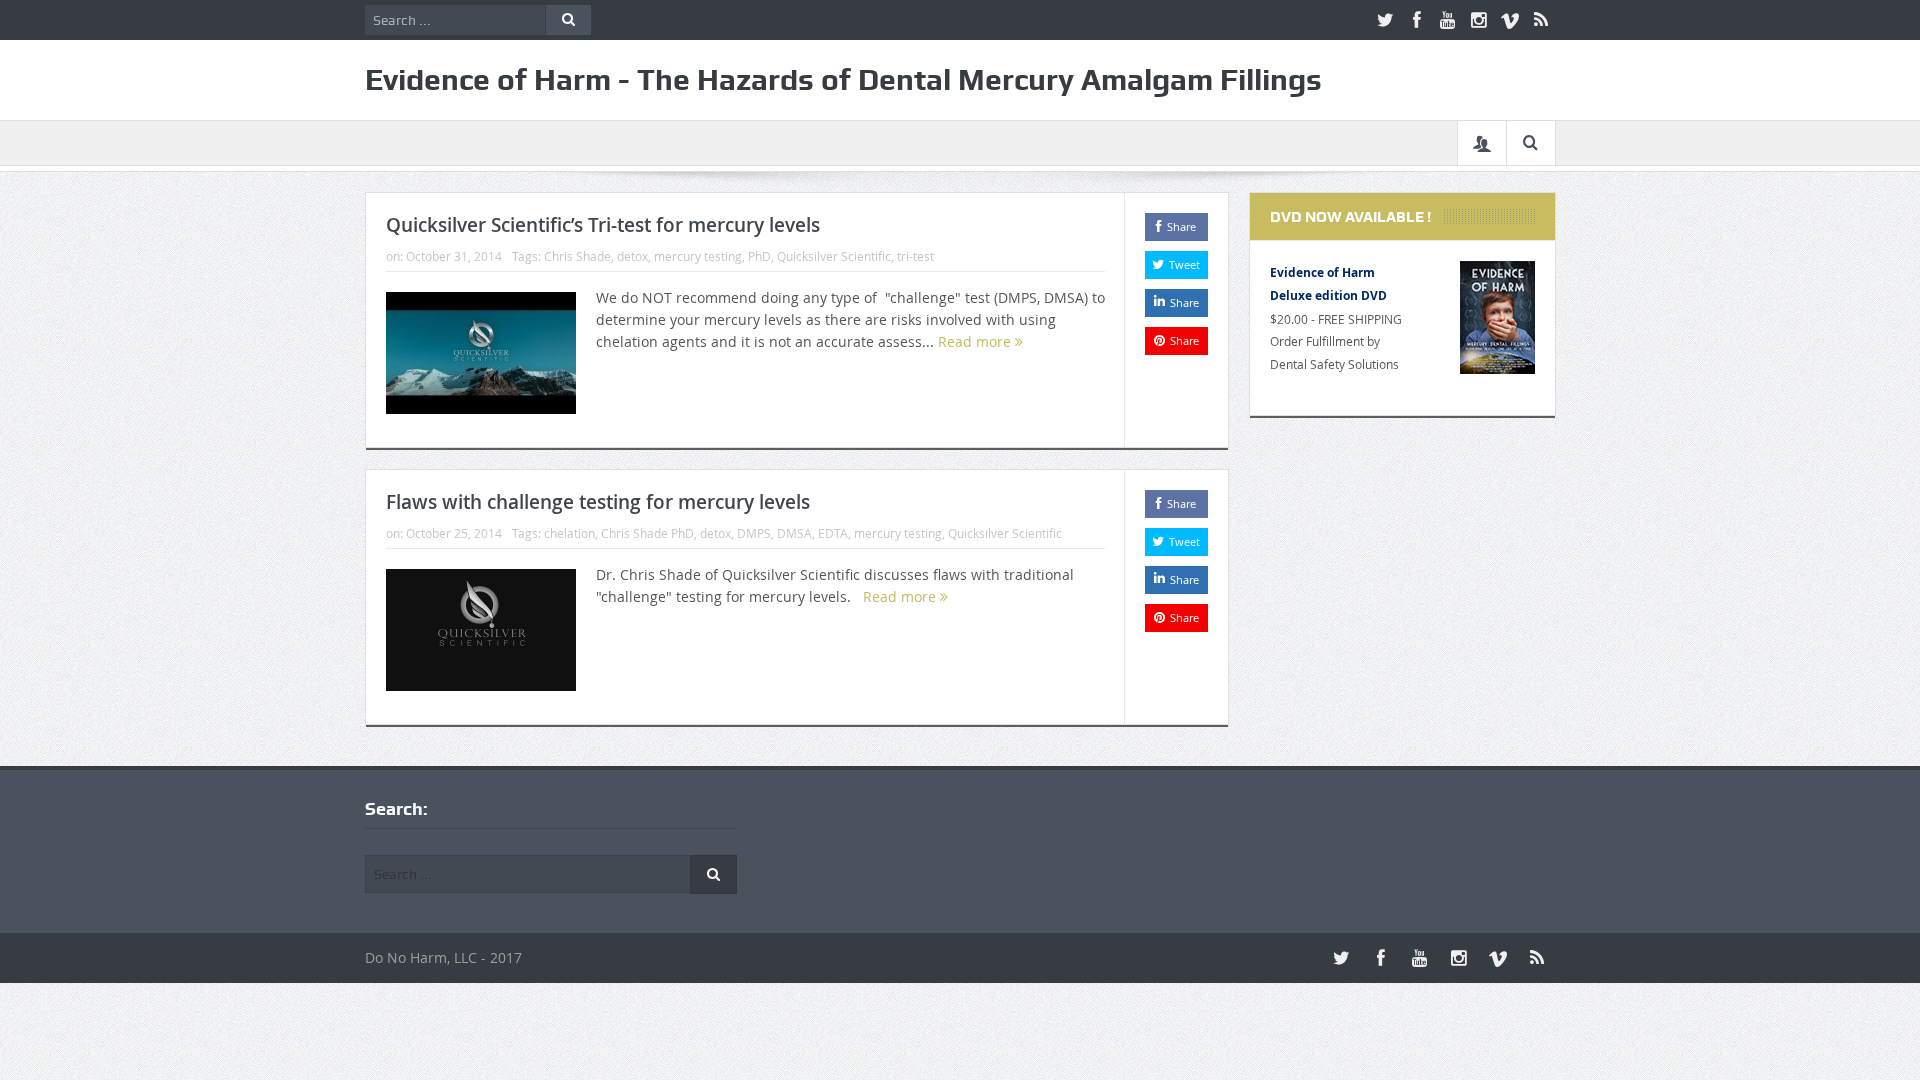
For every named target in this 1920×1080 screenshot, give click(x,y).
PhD (759, 256)
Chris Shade (577, 256)
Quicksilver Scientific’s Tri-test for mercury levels (603, 225)
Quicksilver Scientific (834, 256)
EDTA (833, 533)
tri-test (915, 256)
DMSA (794, 533)
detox (632, 256)
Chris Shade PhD (647, 533)
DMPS (754, 533)
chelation (569, 533)
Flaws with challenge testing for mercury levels (598, 502)
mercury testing (698, 256)
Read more (976, 341)
